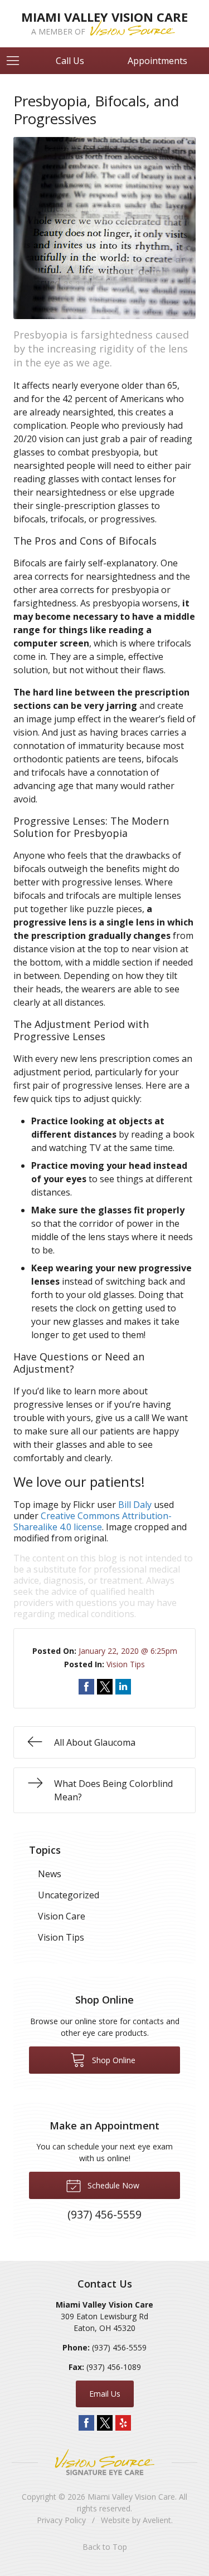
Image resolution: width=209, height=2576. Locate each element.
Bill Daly (135, 1505)
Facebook (86, 2423)
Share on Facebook (86, 1687)
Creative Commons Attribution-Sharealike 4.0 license (93, 1521)
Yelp (123, 2423)
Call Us (70, 61)
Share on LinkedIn (123, 1687)
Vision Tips (126, 1664)
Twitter (105, 2423)
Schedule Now (112, 2185)
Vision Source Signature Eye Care (105, 2462)
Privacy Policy (61, 2520)
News (50, 1874)
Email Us (105, 2394)
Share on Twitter (105, 1687)
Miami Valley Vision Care (131, 2497)
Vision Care (62, 1916)
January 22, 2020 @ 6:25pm (128, 1651)
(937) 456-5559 (119, 2347)
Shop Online (113, 2060)
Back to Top (105, 2547)
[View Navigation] (17, 61)
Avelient (157, 2520)
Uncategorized (69, 1895)
